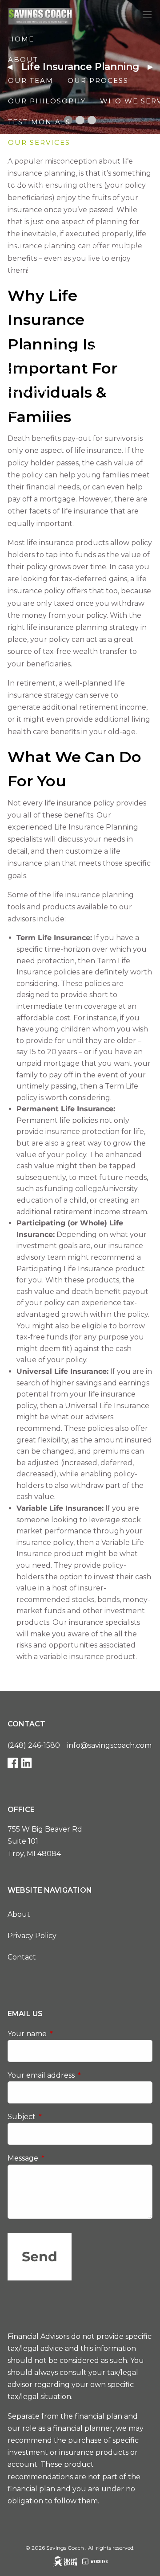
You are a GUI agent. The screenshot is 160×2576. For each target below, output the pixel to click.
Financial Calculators (64, 328)
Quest (22, 370)
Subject (59, 2117)
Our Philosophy (47, 101)
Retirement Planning (59, 204)
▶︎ (154, 67)
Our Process (98, 80)
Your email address (78, 2075)
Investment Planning (59, 225)
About (19, 1914)
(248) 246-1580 (34, 1745)
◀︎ (13, 67)
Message (60, 2158)
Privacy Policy (32, 1936)
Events (24, 349)
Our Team (31, 80)
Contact (22, 1957)
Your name (64, 2034)
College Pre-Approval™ (65, 266)
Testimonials (39, 122)
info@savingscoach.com (109, 1745)
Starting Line (40, 163)
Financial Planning (56, 184)
